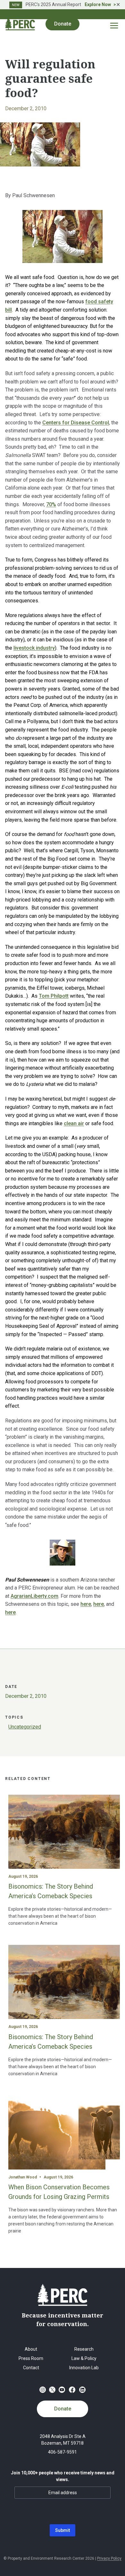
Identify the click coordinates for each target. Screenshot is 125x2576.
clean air (74, 1123)
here (86, 1604)
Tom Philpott (54, 996)
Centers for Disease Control (76, 423)
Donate (63, 2409)
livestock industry (34, 648)
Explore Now (98, 4)
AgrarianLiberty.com (34, 1596)
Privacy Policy (109, 2558)
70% (51, 504)
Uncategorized (25, 1727)
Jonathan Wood (23, 2177)
